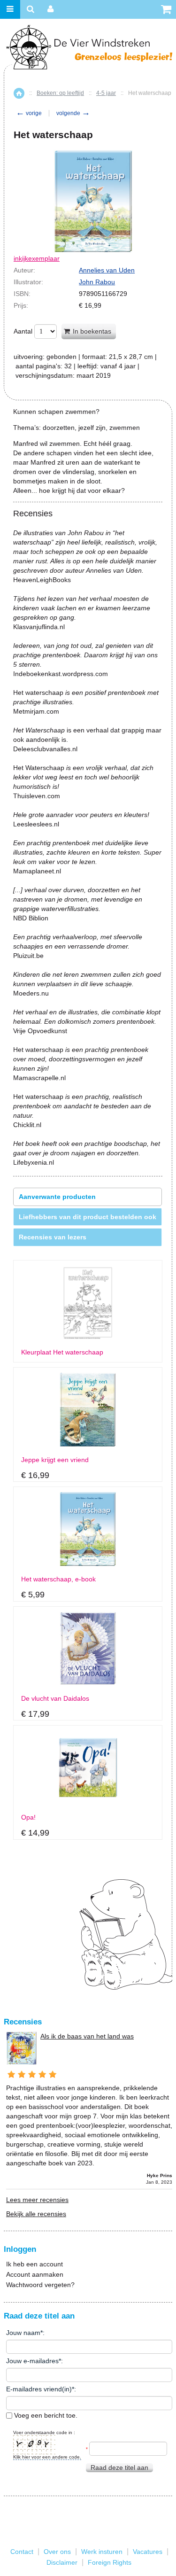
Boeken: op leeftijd (60, 93)
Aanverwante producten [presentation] (57, 1197)
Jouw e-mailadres (32, 2361)
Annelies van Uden (107, 270)
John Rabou (97, 282)
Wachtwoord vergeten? (40, 2285)
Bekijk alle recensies (36, 2214)
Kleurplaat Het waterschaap (62, 1352)
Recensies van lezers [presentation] (53, 1237)
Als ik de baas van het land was (87, 2036)
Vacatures (148, 2552)
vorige (29, 113)
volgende (73, 113)
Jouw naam (23, 2333)
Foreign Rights (110, 2562)
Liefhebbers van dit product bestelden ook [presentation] (88, 1217)
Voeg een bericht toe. (45, 2415)
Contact (22, 2552)
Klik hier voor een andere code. (47, 2457)
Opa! (28, 1817)
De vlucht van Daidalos (55, 1699)
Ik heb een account (34, 2264)
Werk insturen (102, 2552)
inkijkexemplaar (37, 258)
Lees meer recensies (37, 2200)
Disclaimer (62, 2562)
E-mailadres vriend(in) (39, 2389)
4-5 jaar (106, 93)
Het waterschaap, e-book (58, 1579)
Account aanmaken (35, 2274)
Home (19, 93)
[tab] (88, 1197)
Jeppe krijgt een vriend (55, 1460)
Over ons (57, 2552)
